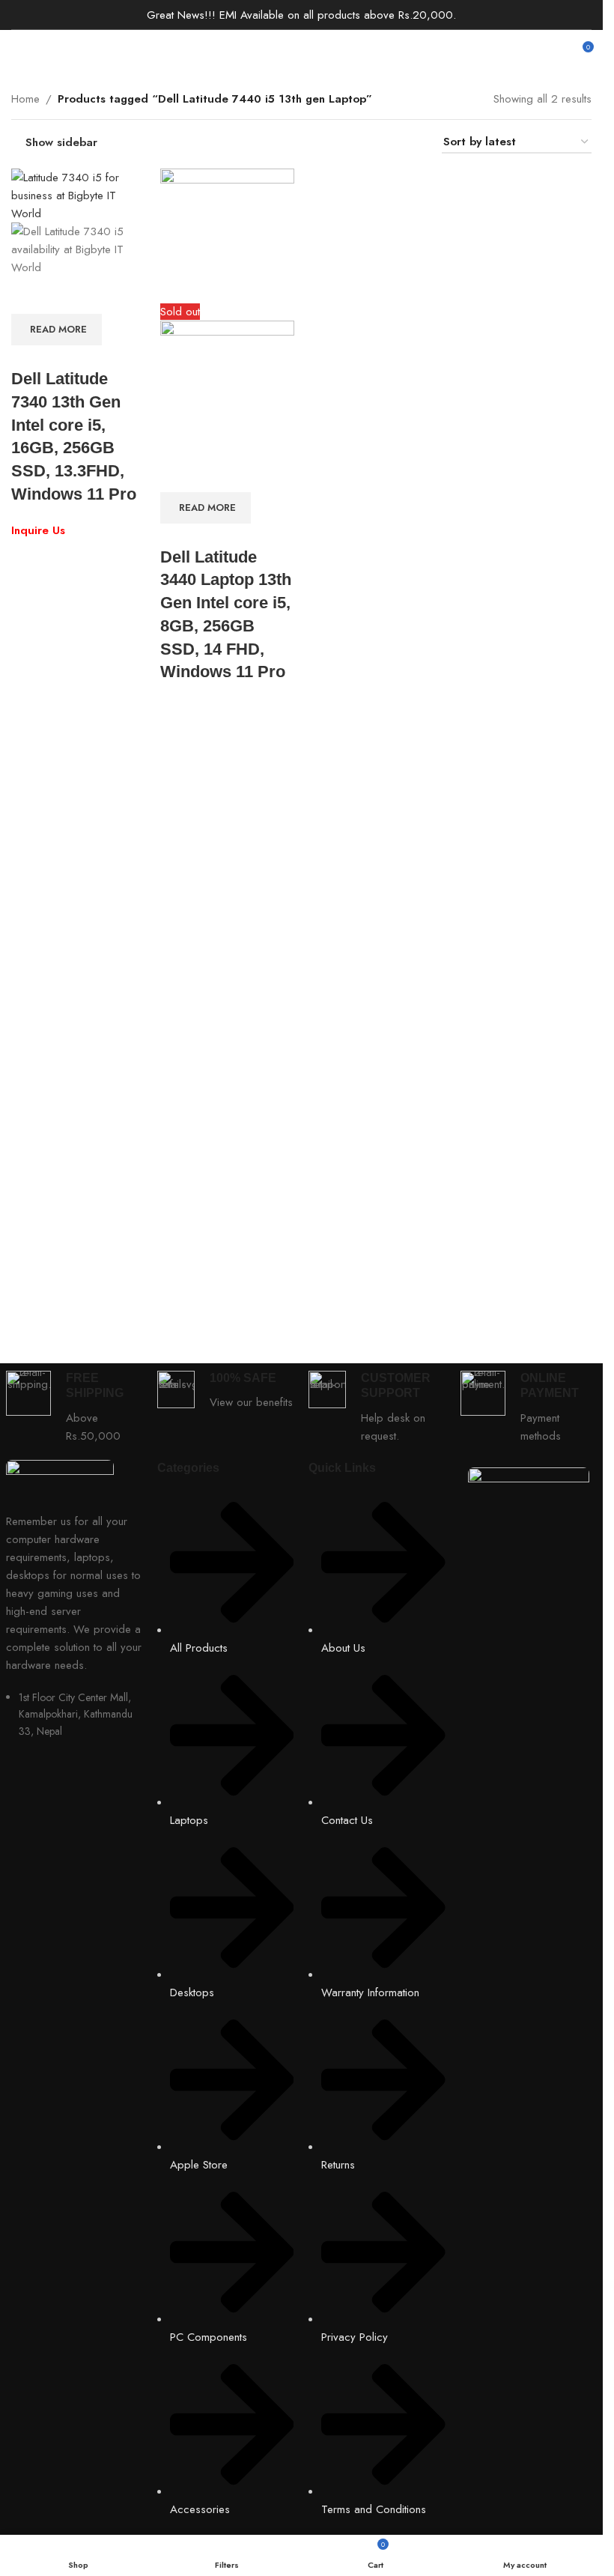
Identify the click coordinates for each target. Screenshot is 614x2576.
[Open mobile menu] (17, 52)
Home (25, 99)
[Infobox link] (74, 1408)
